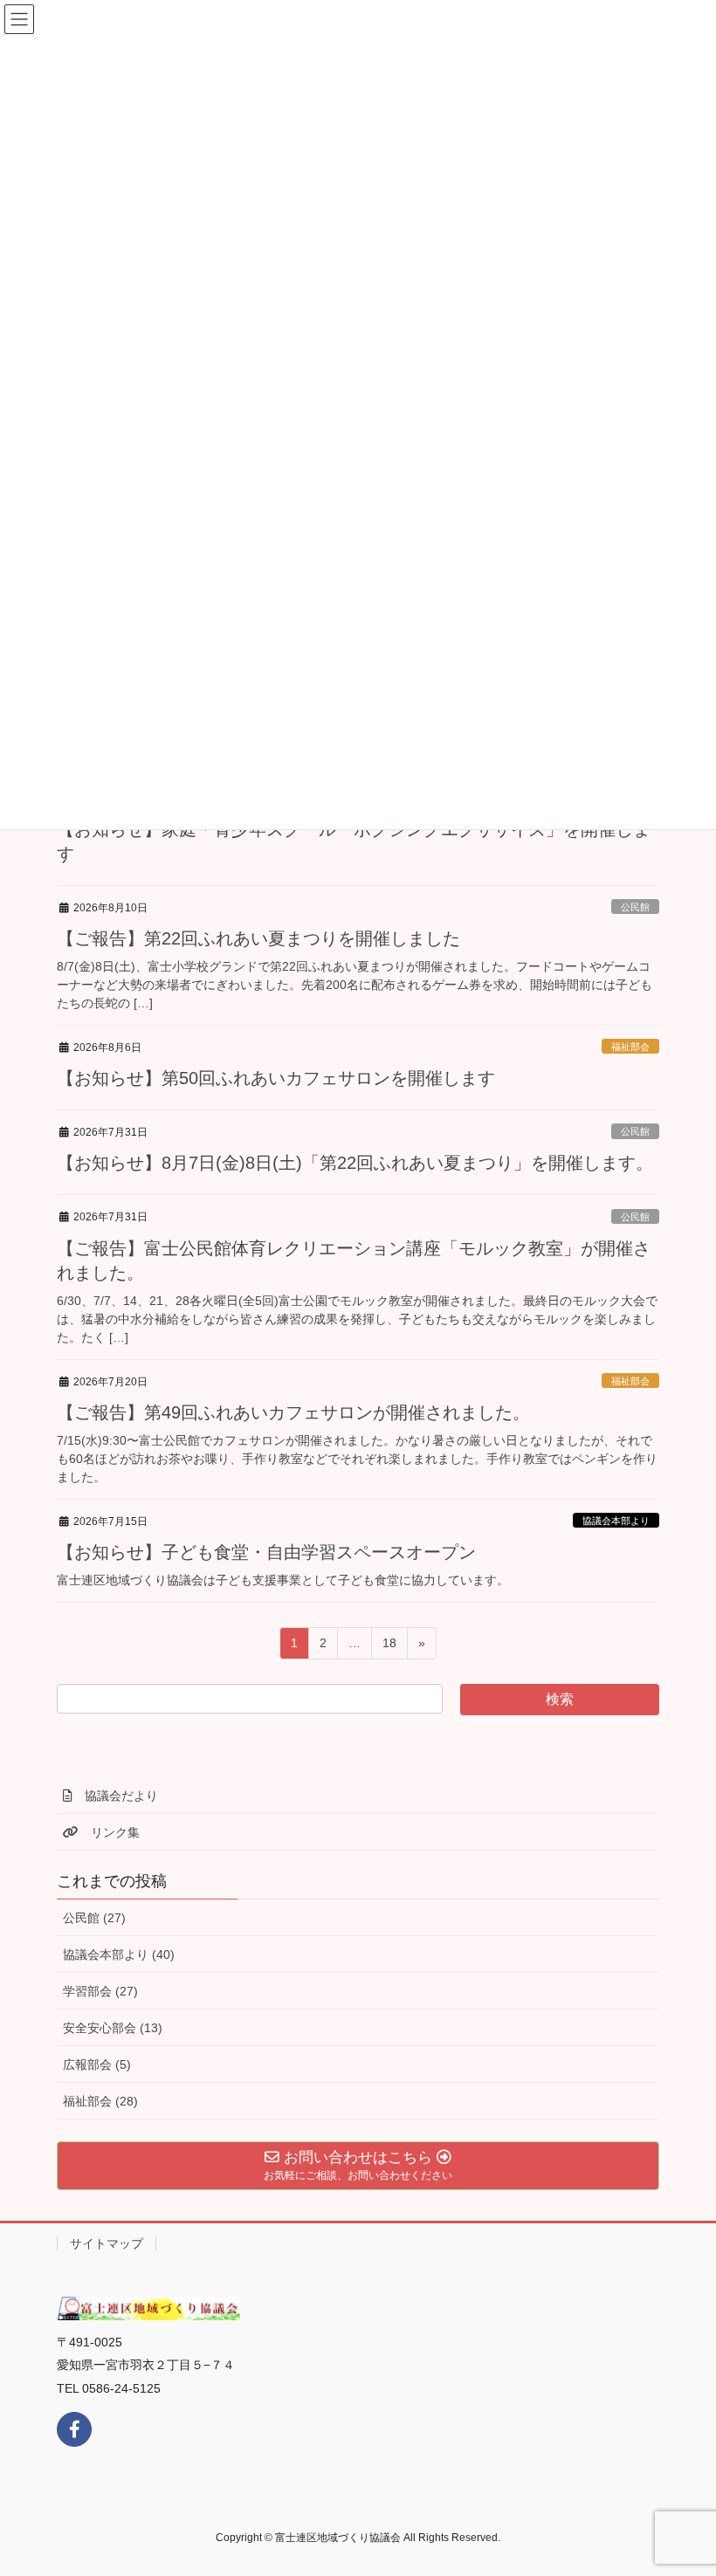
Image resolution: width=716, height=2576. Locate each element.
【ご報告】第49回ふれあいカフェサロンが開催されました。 (293, 1412)
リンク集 (109, 1832)
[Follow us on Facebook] (74, 2429)
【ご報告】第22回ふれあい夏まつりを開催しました (258, 938)
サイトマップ (107, 2243)
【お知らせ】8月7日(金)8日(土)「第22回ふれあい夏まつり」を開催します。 (355, 1163)
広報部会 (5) (97, 2064)
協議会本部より (616, 1521)
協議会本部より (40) (119, 1954)
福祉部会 (630, 1047)
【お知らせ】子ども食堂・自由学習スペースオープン (266, 1552)
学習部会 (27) (100, 1991)
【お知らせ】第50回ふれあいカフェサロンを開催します (276, 1078)
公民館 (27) (94, 1918)
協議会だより (115, 1796)
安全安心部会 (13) (113, 2028)
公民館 (635, 907)
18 (389, 1647)
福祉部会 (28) (100, 2101)
